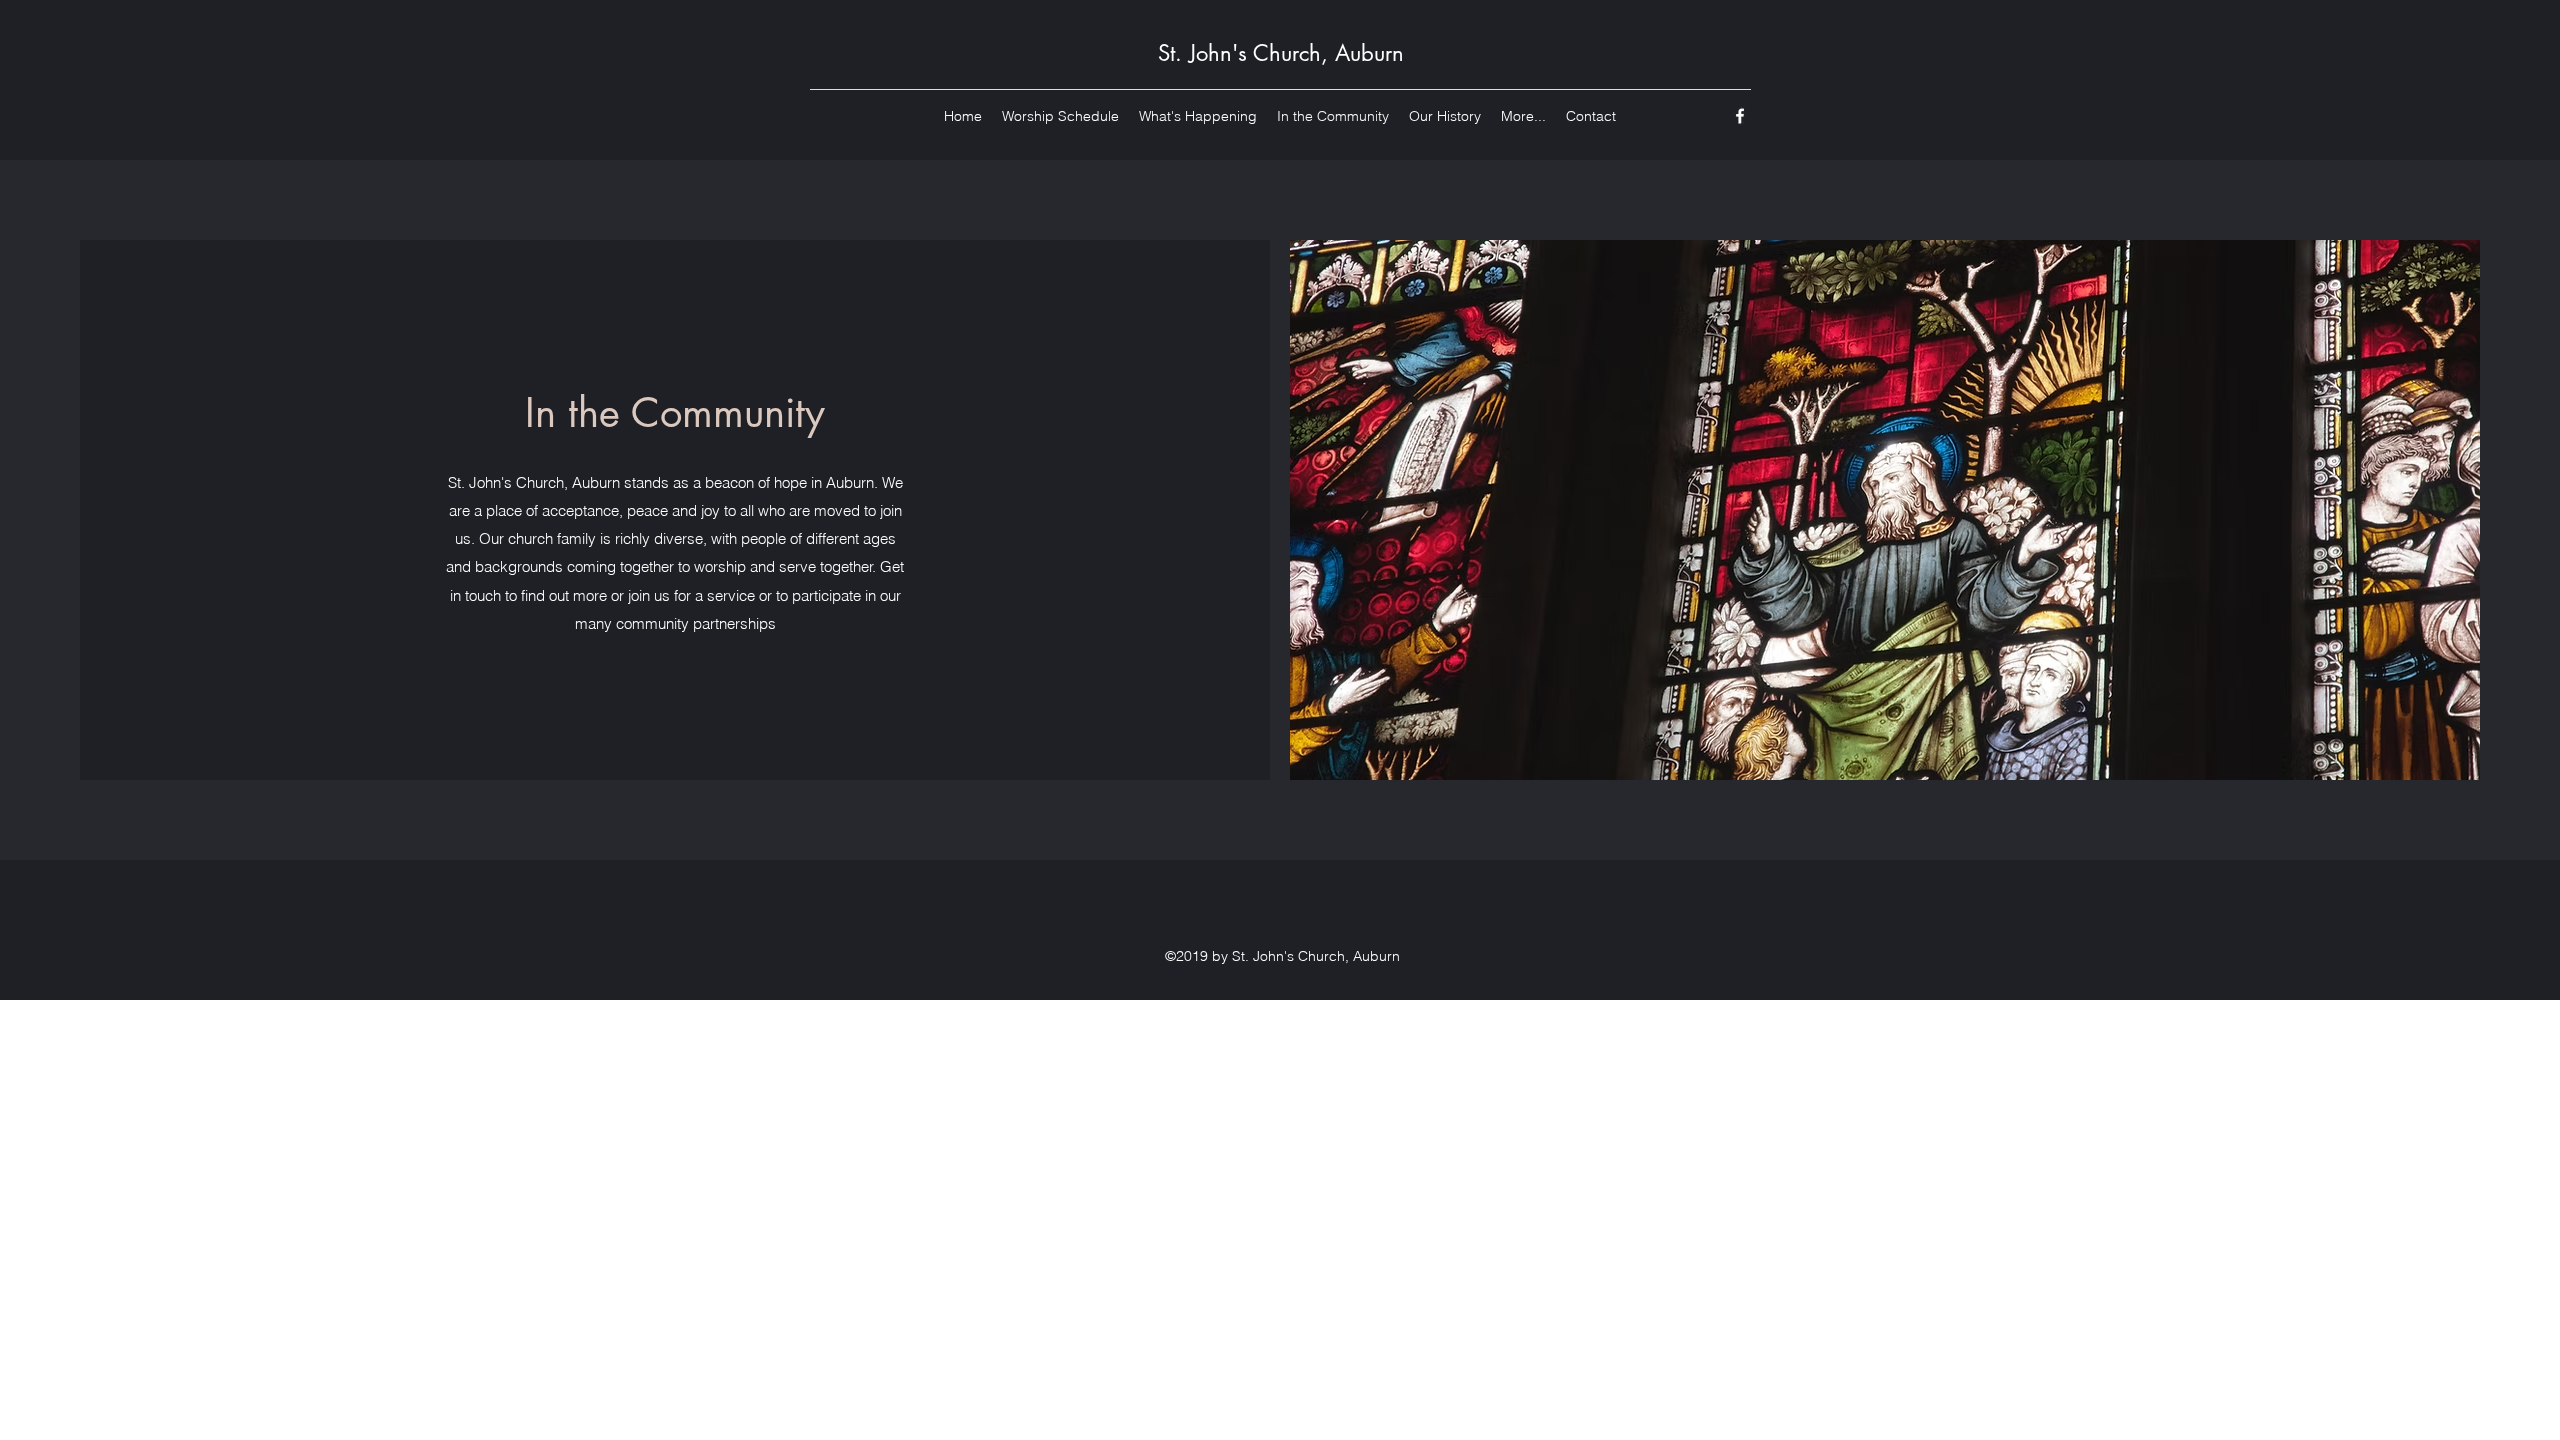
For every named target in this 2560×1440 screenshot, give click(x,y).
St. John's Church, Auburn (1281, 53)
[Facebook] (1740, 116)
